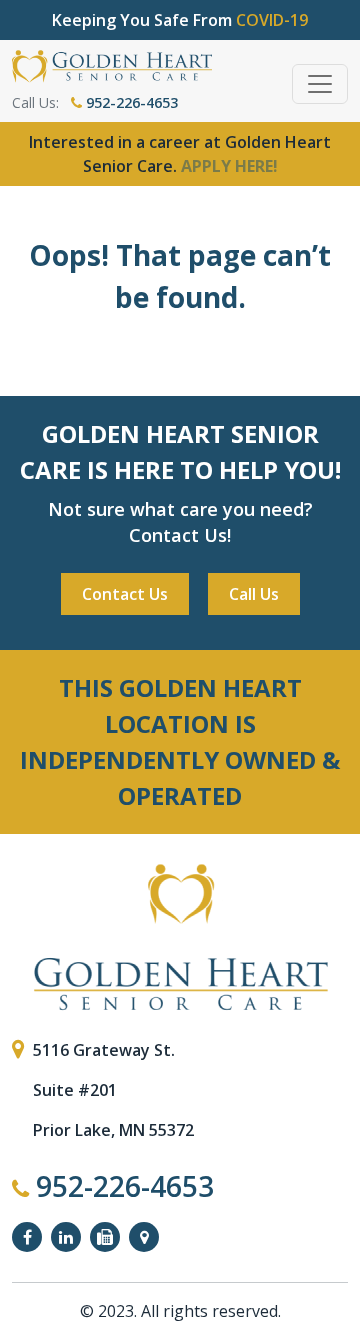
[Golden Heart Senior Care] (180, 937)
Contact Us (125, 594)
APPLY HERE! (229, 166)
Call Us (254, 594)
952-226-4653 (130, 102)
